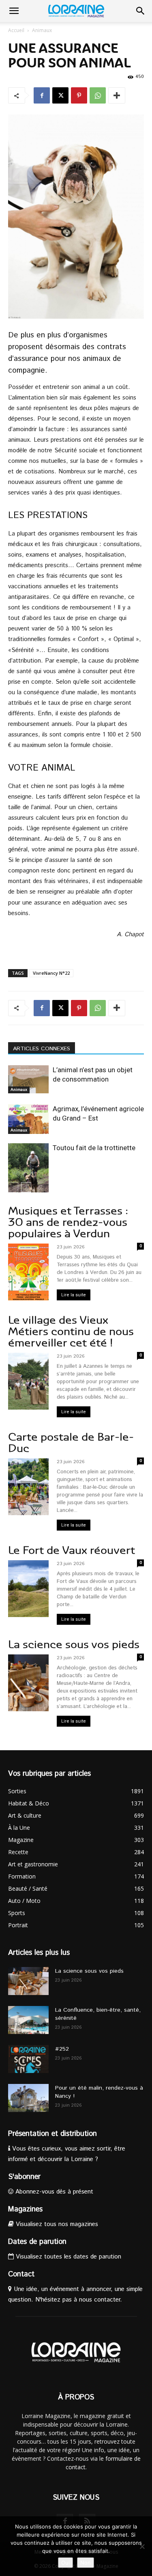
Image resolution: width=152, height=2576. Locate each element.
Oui (65, 2563)
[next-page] (26, 1187)
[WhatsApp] (98, 95)
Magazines (25, 2209)
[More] (117, 95)
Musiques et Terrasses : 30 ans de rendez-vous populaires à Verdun (68, 1222)
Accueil (16, 30)
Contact (21, 2274)
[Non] (142, 2546)
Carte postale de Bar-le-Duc (71, 1443)
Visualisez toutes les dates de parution (67, 2257)
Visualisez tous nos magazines (56, 2224)
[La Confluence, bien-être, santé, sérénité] (28, 2020)
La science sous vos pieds (74, 1644)
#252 (62, 2049)
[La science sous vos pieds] (28, 1981)
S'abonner (24, 2177)
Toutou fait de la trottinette (94, 1148)
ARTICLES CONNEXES (42, 1049)
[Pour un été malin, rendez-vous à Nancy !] (28, 2098)
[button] (14, 11)
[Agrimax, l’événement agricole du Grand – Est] (28, 1119)
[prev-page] (13, 1187)
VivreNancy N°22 (51, 973)
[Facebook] (42, 95)
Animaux (42, 30)
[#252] (28, 2059)
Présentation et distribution (52, 2134)
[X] (60, 95)
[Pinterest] (79, 95)
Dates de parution (37, 2242)
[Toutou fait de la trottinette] (28, 1174)
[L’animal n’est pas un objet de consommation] (28, 1079)
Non (86, 2563)
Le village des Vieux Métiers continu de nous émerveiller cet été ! (71, 1331)
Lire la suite (74, 1295)
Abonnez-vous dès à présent (53, 2192)
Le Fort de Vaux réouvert (72, 1550)
